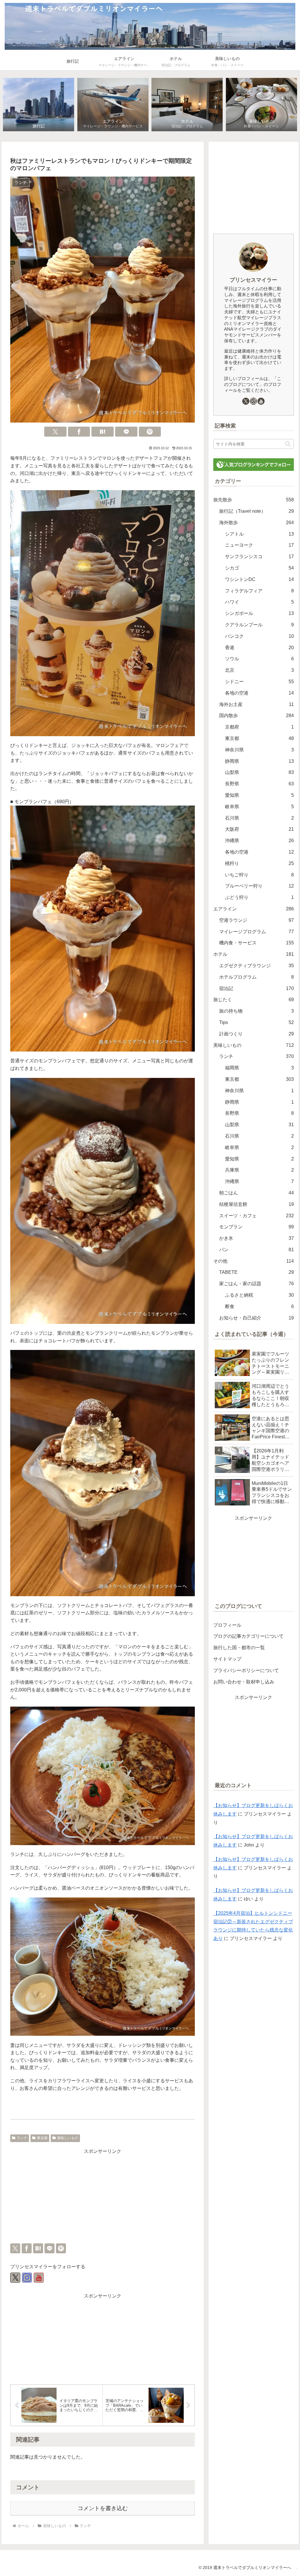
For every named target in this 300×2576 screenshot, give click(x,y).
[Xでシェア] (55, 432)
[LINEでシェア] (126, 432)
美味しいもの (68, 2138)
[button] (288, 444)
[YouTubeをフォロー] (39, 2278)
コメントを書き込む (103, 2508)
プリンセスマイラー (253, 280)
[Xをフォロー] (15, 2278)
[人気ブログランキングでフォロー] (253, 464)
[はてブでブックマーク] (103, 432)
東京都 (42, 2138)
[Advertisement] (103, 2197)
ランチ (22, 2138)
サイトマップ (227, 1659)
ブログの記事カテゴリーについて (248, 1636)
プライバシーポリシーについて (246, 1670)
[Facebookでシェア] (79, 432)
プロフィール (227, 1625)
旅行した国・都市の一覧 (239, 1648)
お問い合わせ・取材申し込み (244, 1682)
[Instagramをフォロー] (27, 2278)
